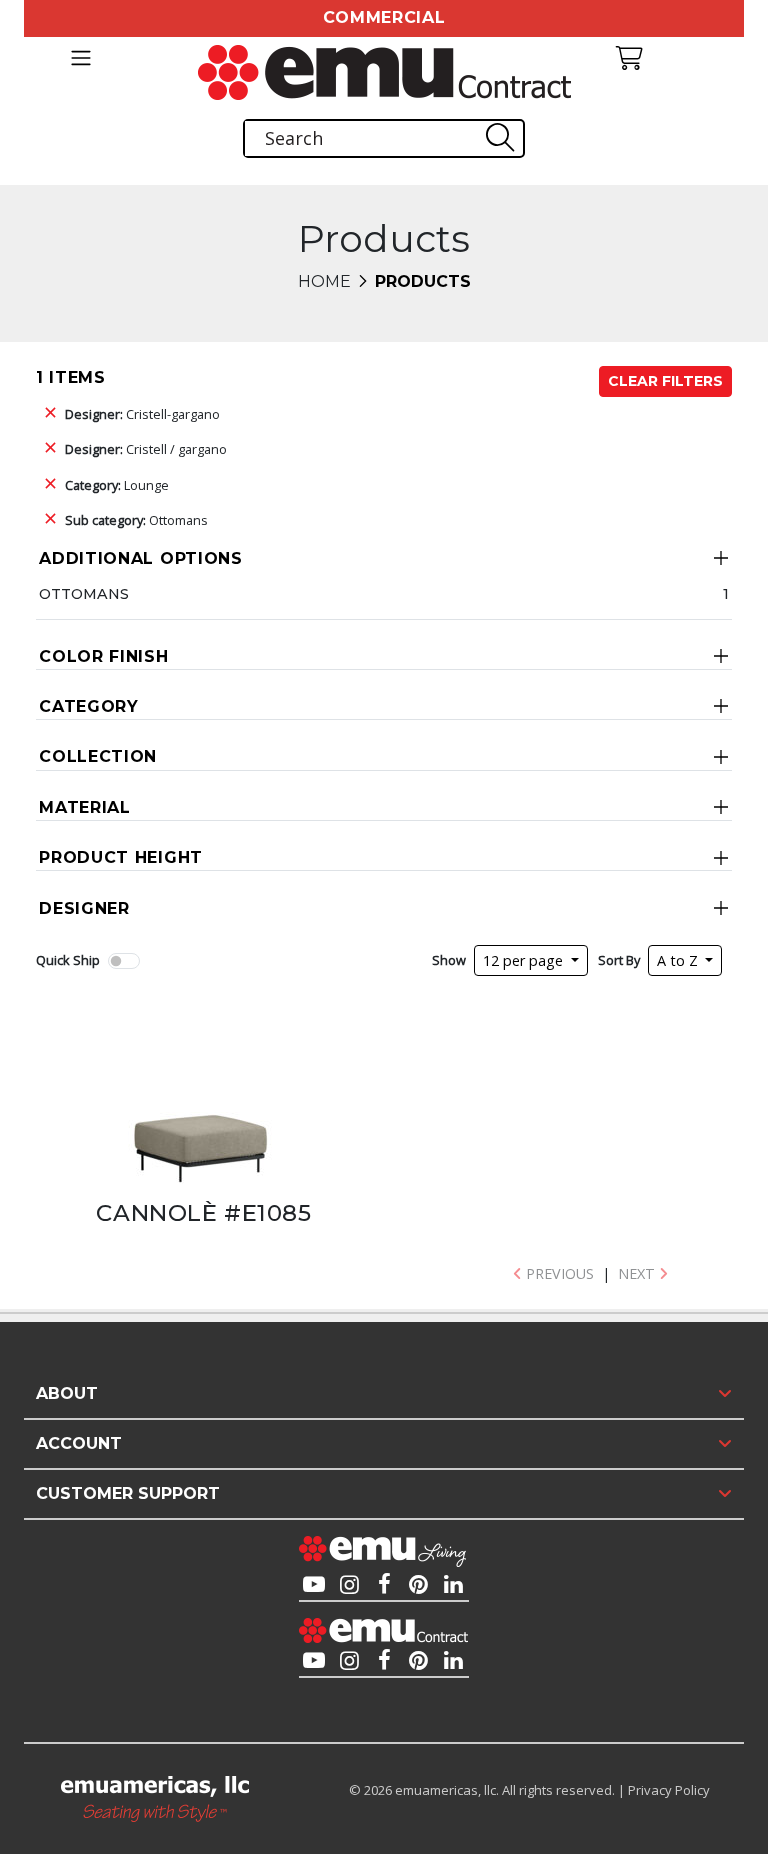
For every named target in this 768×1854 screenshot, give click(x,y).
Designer (84, 908)
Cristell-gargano (142, 414)
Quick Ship (68, 960)
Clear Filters (665, 381)
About (67, 1393)
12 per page (525, 960)
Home (324, 281)
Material (85, 807)
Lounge (117, 485)
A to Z (679, 960)
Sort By (619, 960)
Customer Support (128, 1493)
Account (79, 1443)
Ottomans (136, 520)
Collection (98, 756)
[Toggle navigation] (80, 58)
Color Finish (103, 656)
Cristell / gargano (146, 449)
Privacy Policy (669, 1790)
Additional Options (141, 558)
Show (449, 960)
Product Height (121, 857)
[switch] (124, 961)
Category (89, 706)
